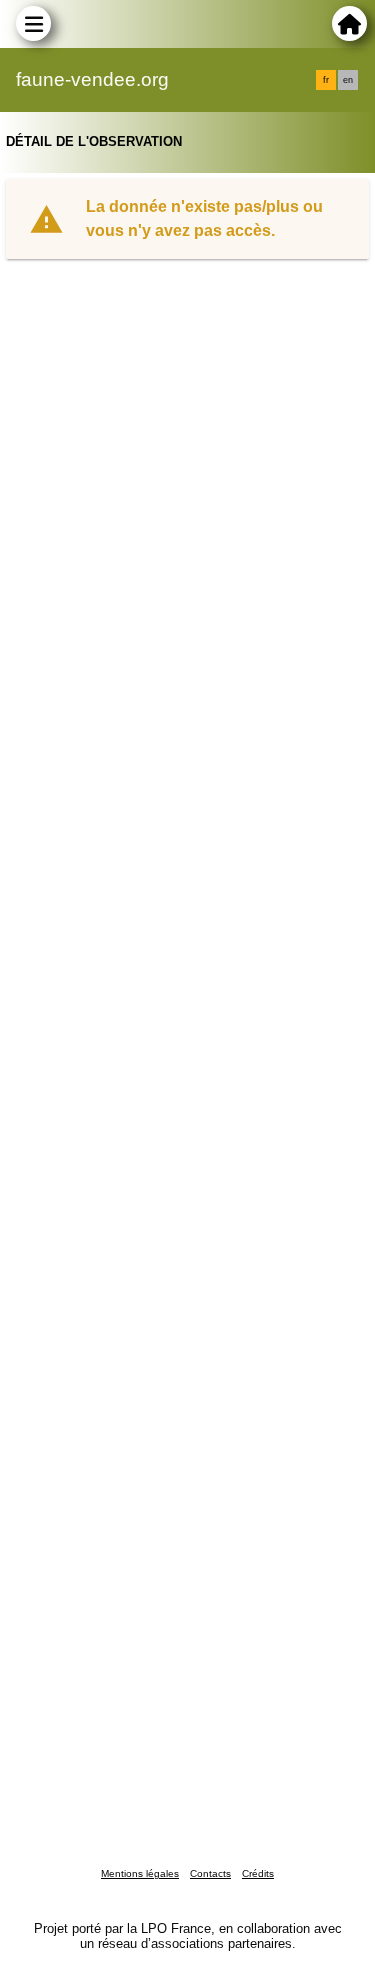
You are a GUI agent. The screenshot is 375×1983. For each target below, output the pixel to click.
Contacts (210, 1873)
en (348, 80)
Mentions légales (140, 1873)
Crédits (258, 1873)
